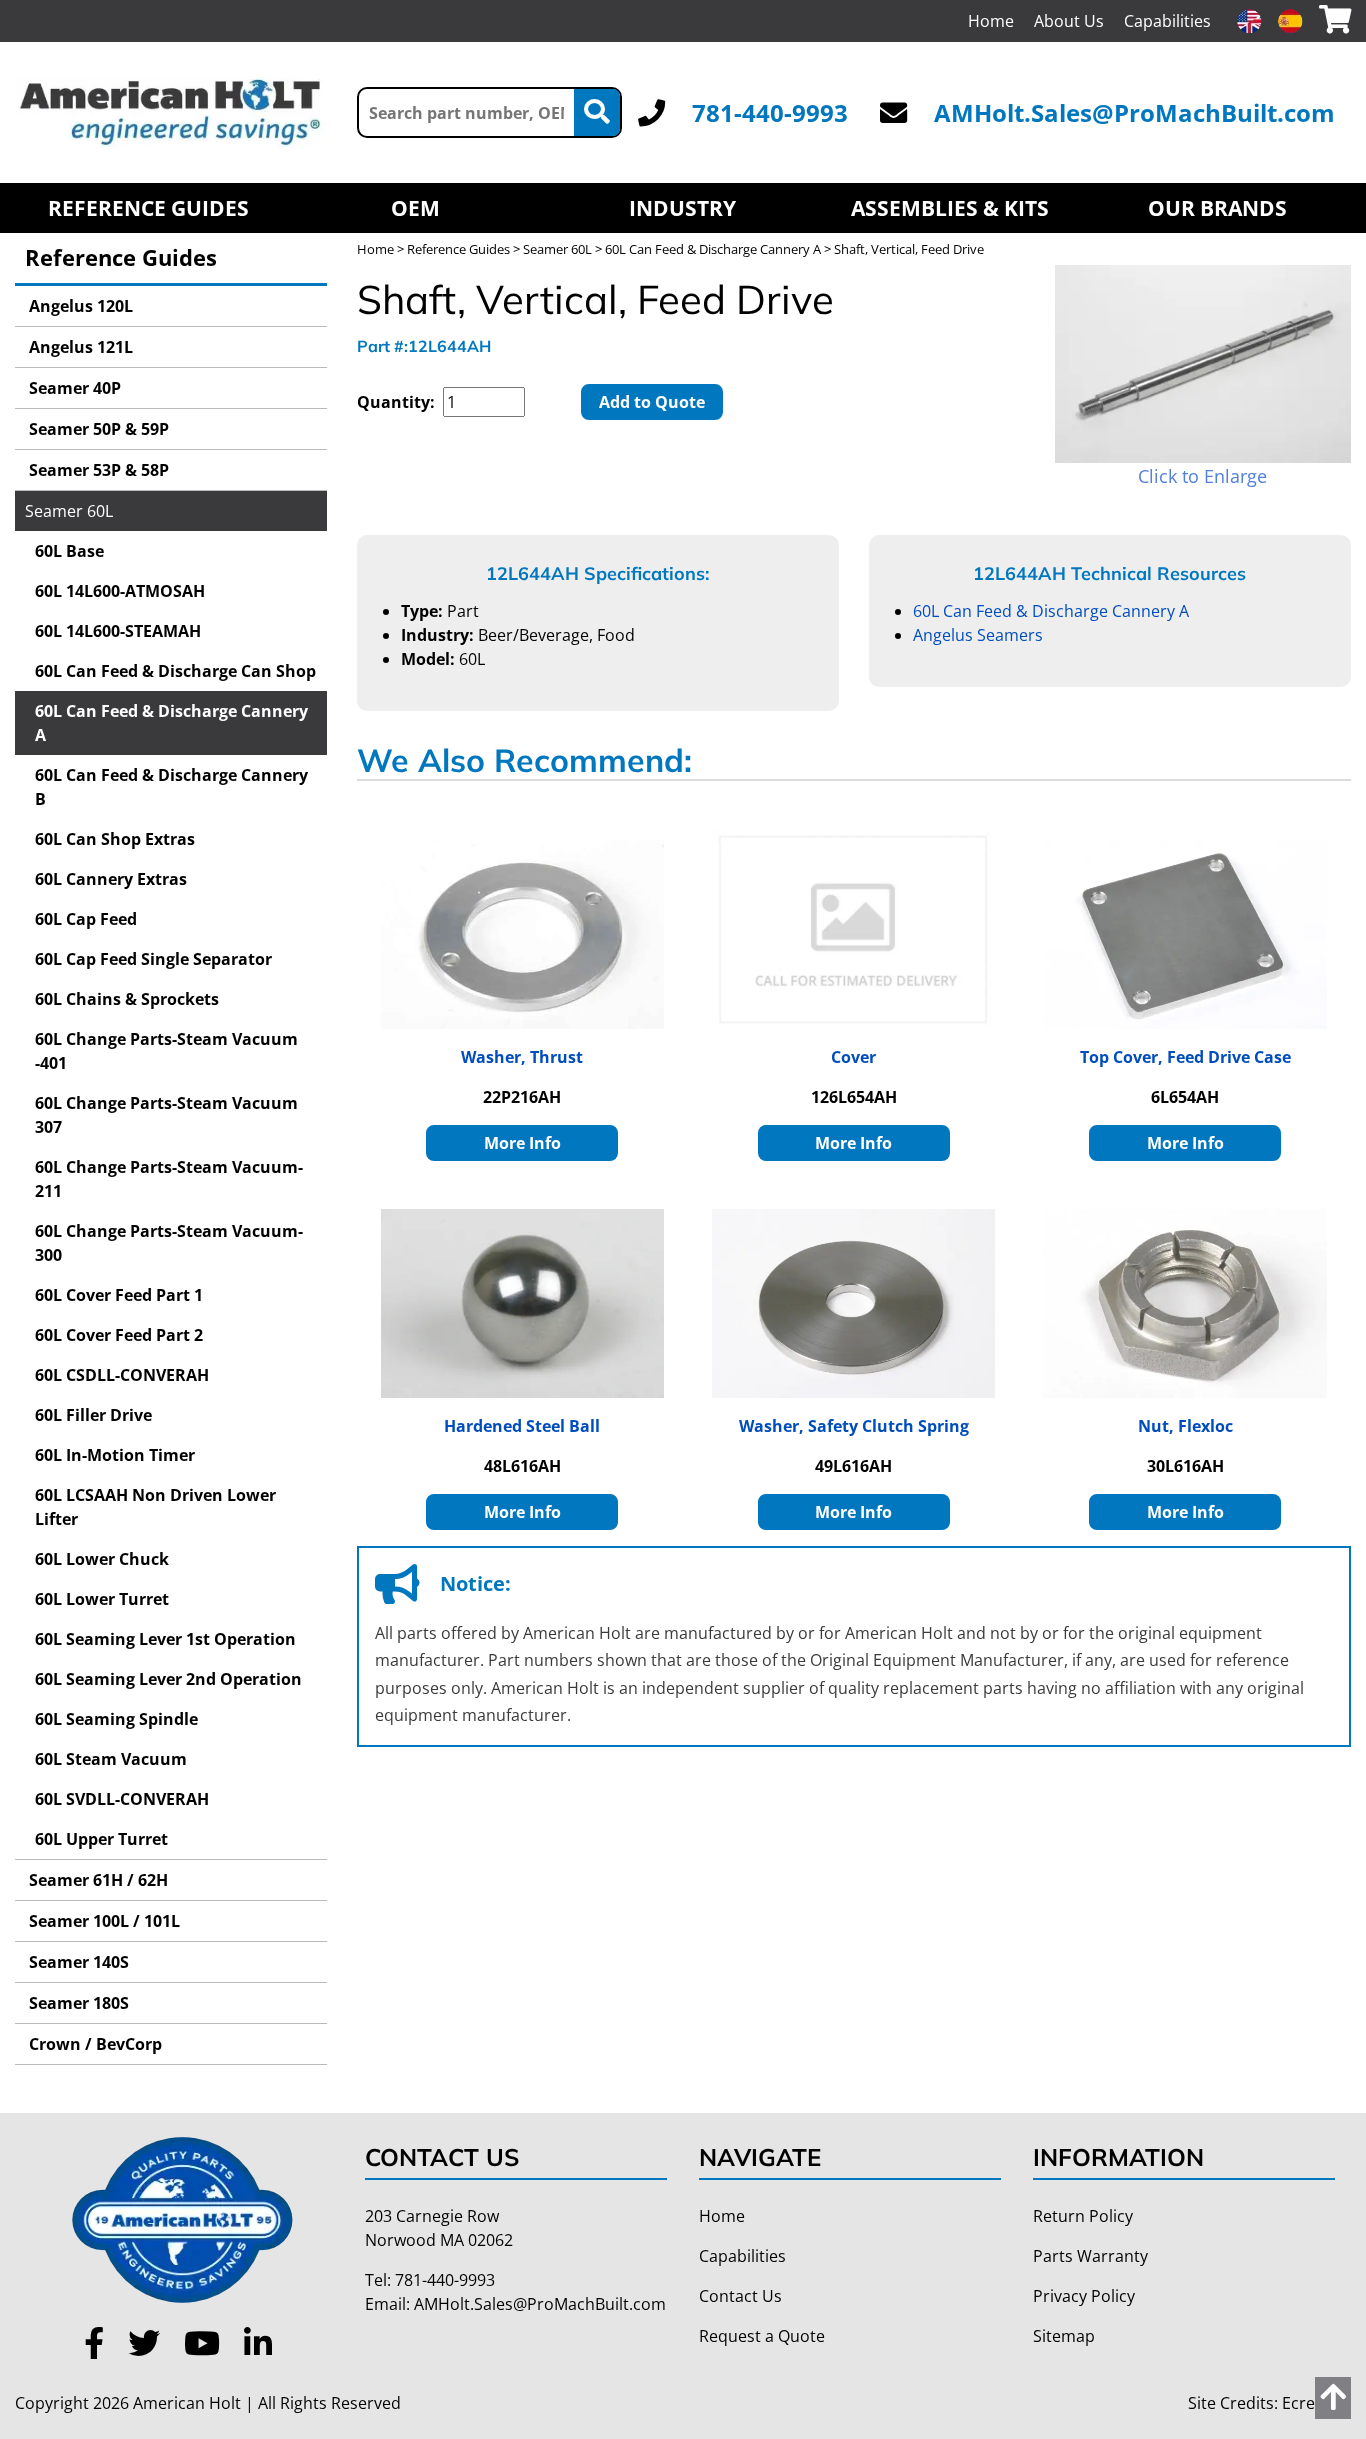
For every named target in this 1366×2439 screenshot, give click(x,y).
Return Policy (1083, 2216)
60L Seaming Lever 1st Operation (165, 1639)
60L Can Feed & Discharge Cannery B (171, 787)
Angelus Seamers (978, 635)
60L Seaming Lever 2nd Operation (168, 1679)
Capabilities (1167, 21)
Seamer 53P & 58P (97, 470)
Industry (682, 208)
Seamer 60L (69, 511)
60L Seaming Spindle (116, 1719)
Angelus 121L (79, 347)
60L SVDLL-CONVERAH (122, 1799)
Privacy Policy (1084, 2296)
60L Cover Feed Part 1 (119, 1295)
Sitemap (1064, 2336)
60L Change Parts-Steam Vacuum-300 (169, 1243)
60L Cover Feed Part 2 (119, 1335)
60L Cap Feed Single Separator (153, 959)
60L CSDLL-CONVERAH (122, 1375)
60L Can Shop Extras (115, 839)
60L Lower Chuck (102, 1559)
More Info (522, 1143)
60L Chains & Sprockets (127, 999)
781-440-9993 (770, 112)
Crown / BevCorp (93, 2044)
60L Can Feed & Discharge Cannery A (171, 723)
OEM (415, 208)
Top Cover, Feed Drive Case (1185, 1057)
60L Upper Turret (101, 1839)
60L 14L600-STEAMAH (118, 631)
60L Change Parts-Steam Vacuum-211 (169, 1179)
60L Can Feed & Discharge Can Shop (175, 671)
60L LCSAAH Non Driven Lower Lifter (155, 1507)
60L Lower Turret (102, 1599)
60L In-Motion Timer (115, 1455)
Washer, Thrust (522, 1057)
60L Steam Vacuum (111, 1759)
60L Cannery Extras (111, 879)
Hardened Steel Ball (522, 1426)
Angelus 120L (79, 306)
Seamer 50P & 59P (97, 429)
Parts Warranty (1090, 2256)
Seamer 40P (73, 388)
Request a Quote (762, 2336)
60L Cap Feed (86, 919)
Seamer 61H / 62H (96, 1880)
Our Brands (1217, 208)
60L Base (69, 551)
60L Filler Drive (93, 1415)
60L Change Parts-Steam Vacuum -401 (166, 1051)
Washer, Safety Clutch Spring (854, 1426)
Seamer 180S (77, 2003)
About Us (1069, 21)
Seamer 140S (77, 1962)
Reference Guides (148, 208)
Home (991, 21)
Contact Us (740, 2296)
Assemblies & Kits (950, 208)
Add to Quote (652, 402)
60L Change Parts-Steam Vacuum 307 (166, 1115)
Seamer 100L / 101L (102, 1921)
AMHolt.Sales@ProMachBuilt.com (1134, 112)
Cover (853, 1057)
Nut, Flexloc (1185, 1426)
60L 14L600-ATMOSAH (120, 591)
